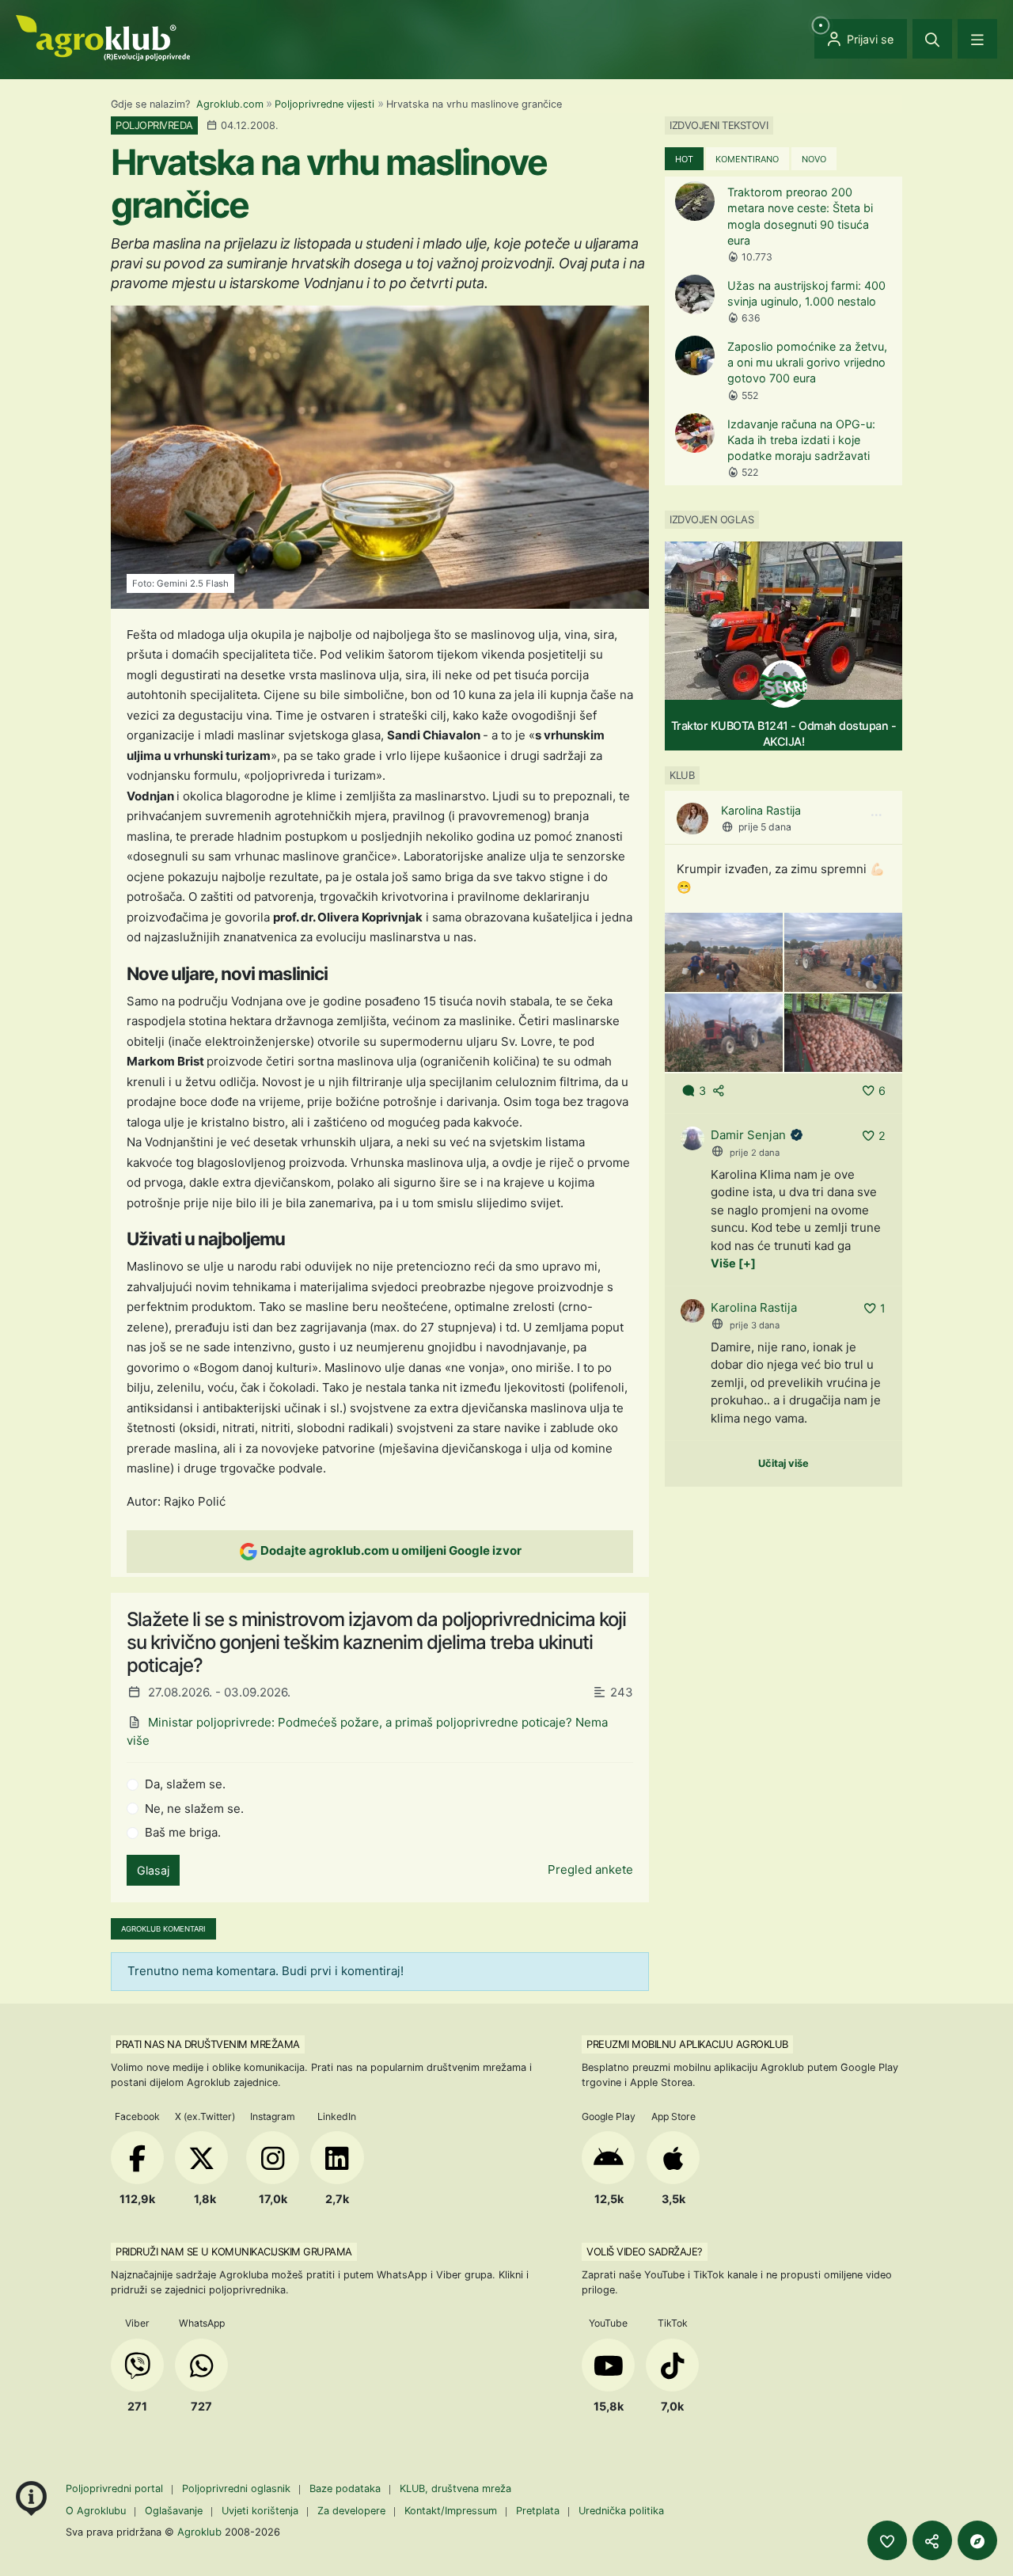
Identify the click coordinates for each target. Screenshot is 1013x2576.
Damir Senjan (748, 1135)
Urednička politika (621, 2511)
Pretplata (538, 2511)
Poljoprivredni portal (116, 2489)
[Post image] (724, 951)
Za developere (351, 2511)
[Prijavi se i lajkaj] (887, 2540)
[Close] (932, 39)
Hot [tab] (684, 159)
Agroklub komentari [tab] (163, 1929)
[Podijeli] (932, 2540)
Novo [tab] (814, 159)
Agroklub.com (230, 104)
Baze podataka (347, 2489)
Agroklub (199, 2532)
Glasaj (153, 1870)
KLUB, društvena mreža (455, 2489)
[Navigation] (977, 39)
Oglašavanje (174, 2511)
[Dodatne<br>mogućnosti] (977, 2540)
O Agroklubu (96, 2511)
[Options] (876, 815)
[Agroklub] (103, 37)
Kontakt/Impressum (451, 2511)
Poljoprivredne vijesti (324, 104)
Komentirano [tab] (747, 159)
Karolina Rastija (761, 810)
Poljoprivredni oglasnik (238, 2489)
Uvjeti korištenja (260, 2511)
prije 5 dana (765, 827)
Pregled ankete (590, 1869)
